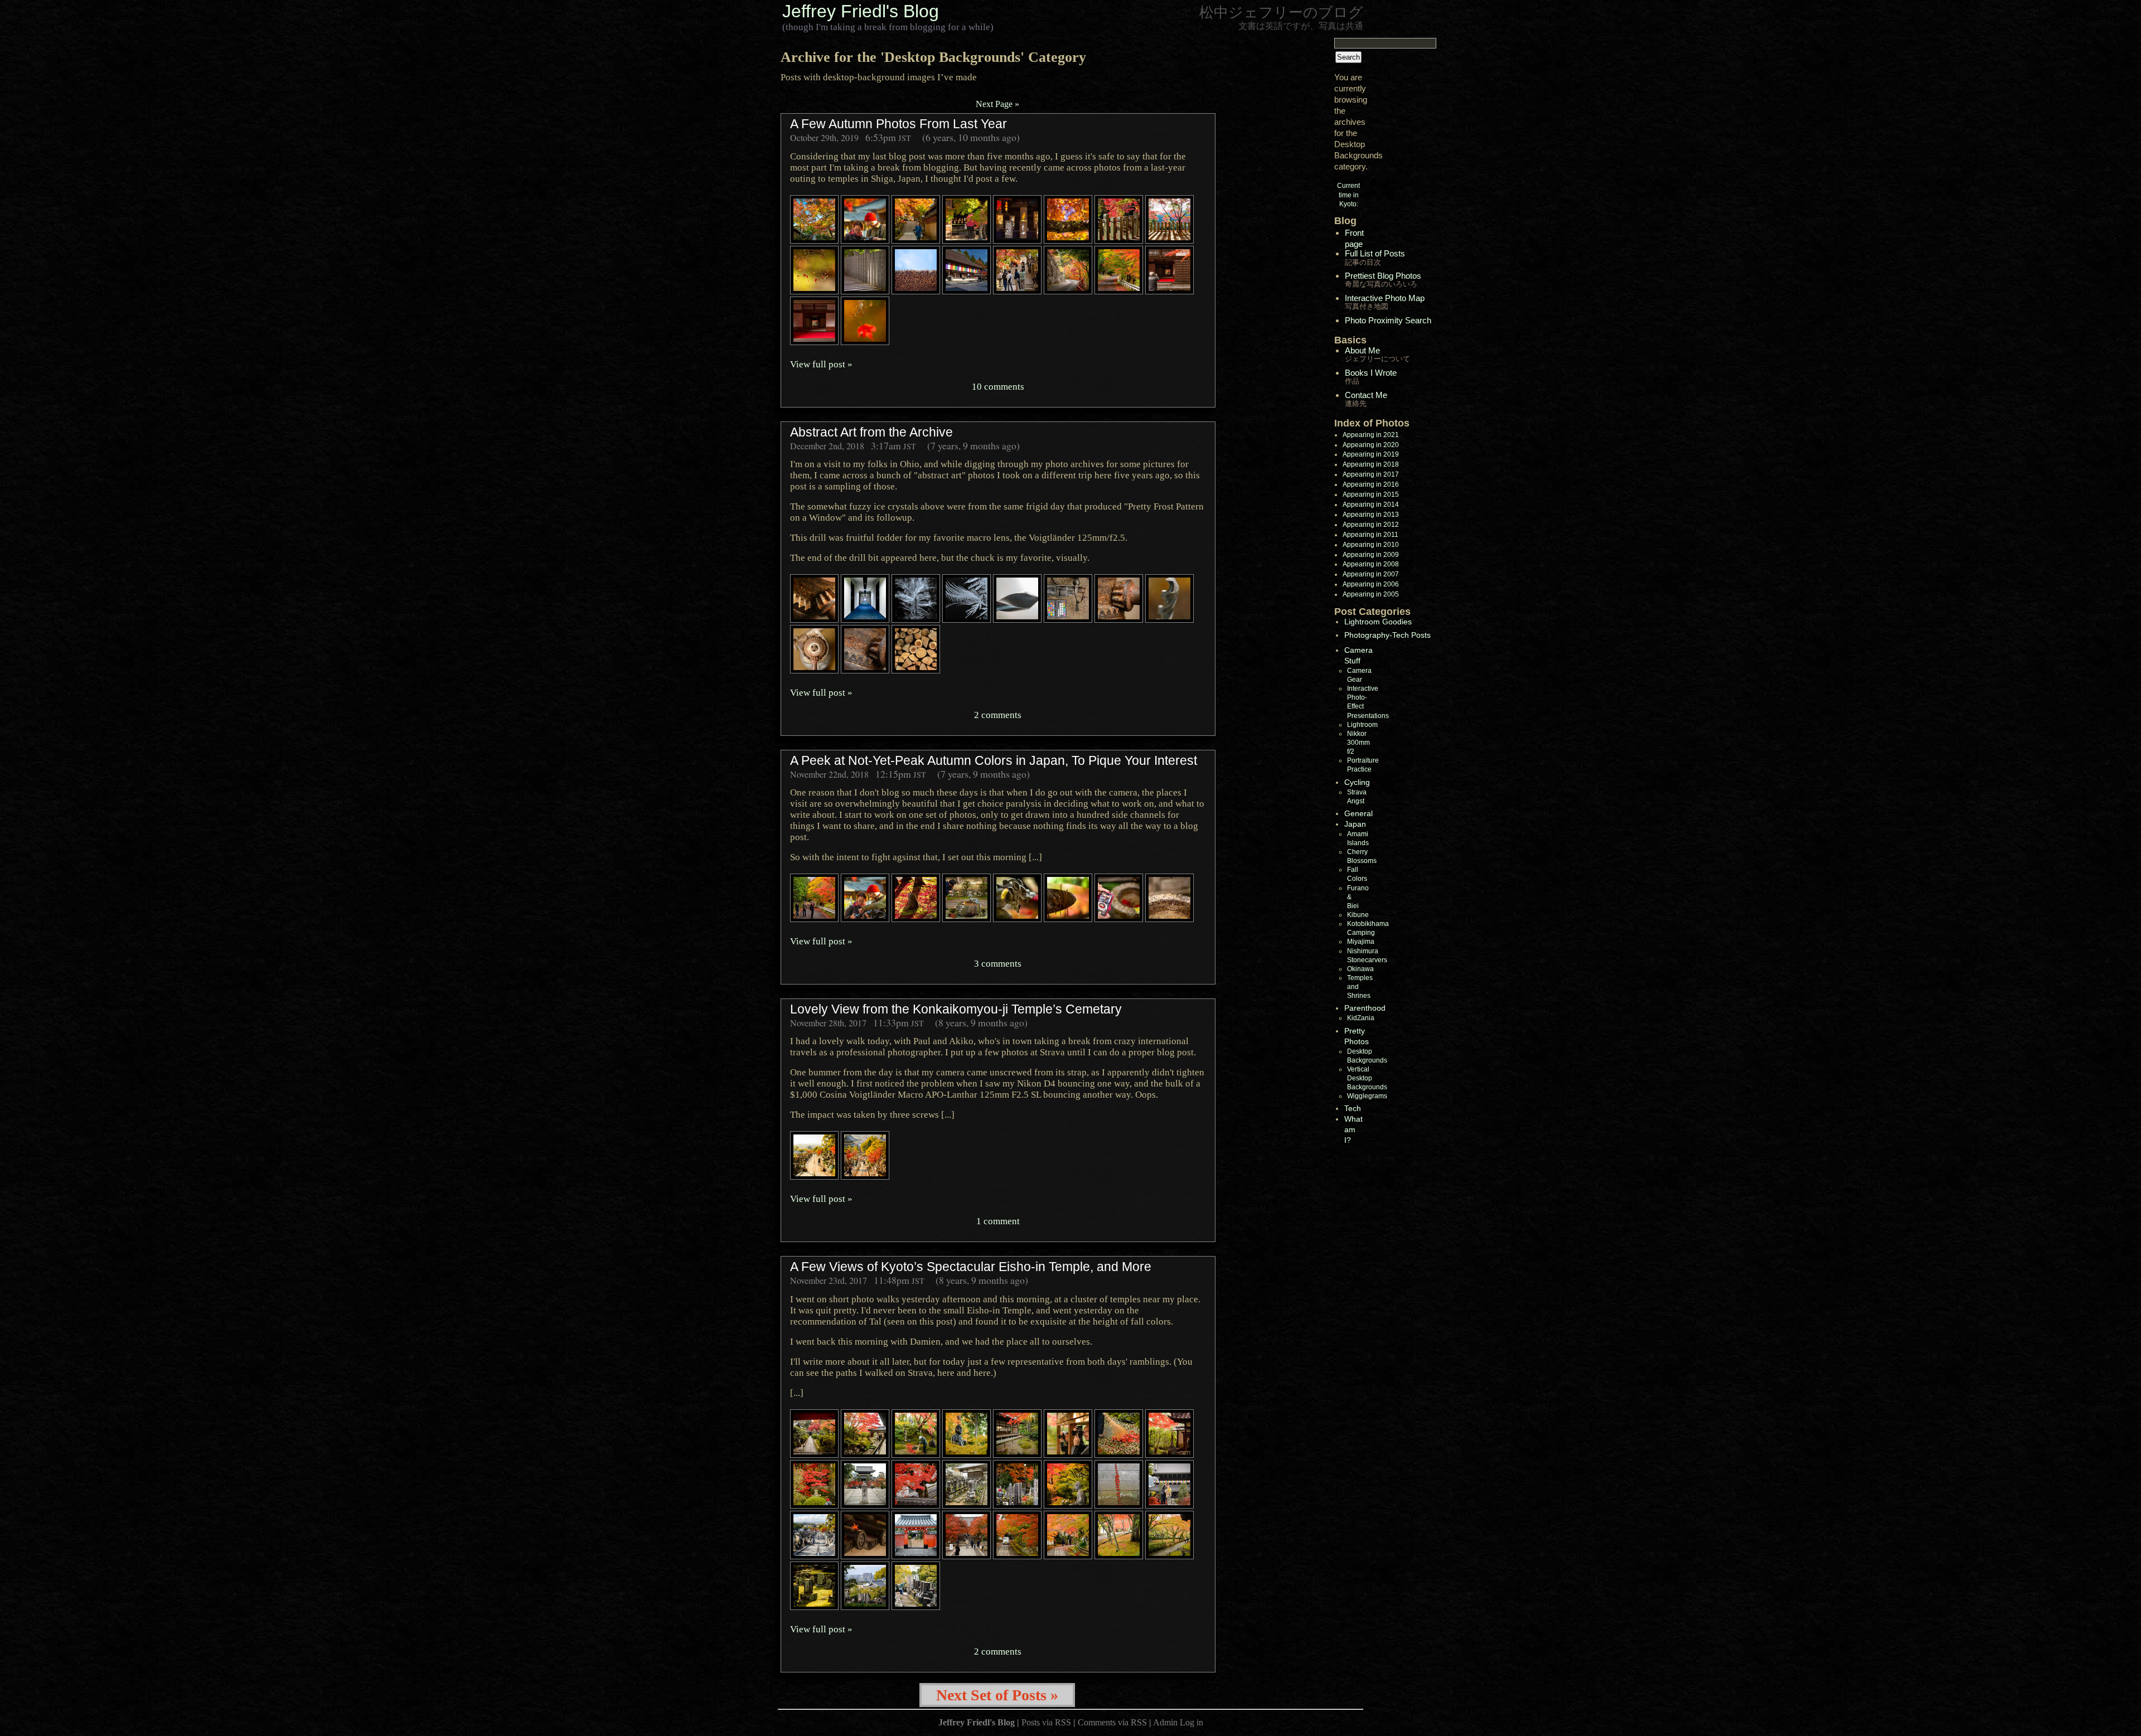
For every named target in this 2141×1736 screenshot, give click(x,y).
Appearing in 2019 (1371, 454)
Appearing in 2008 (1371, 564)
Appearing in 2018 (1371, 464)
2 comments (998, 715)
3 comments (998, 963)
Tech (1353, 1108)
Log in (1191, 1722)
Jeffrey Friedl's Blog (861, 11)
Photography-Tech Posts (1387, 635)
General (1358, 813)
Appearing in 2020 (1371, 445)
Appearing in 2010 (1371, 545)
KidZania (1361, 1018)
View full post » (821, 364)
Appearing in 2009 (1371, 555)
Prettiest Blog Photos (1383, 280)
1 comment (998, 1221)
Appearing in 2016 (1371, 484)
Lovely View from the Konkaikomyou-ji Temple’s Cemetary (956, 1009)
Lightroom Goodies (1378, 622)
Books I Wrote (1371, 377)
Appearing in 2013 (1371, 515)
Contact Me (1366, 399)
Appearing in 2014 (1371, 505)
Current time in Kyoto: (1348, 195)
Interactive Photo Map (1385, 302)
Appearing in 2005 (1371, 594)
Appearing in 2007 (1371, 574)
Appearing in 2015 (1371, 494)
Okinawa (1360, 969)
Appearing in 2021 (1371, 435)
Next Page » (997, 104)
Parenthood (1365, 1008)
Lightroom (1362, 725)
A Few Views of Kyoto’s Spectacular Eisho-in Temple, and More (971, 1267)
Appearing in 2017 (1371, 474)
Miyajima (1361, 942)
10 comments (998, 386)
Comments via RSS (1112, 1722)
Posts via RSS (1046, 1722)
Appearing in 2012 (1371, 525)
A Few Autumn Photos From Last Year (898, 124)
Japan (1355, 824)
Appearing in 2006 (1371, 584)
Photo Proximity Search (1388, 320)
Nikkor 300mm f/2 (1358, 743)
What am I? (1353, 1129)
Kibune (1358, 915)
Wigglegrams (1367, 1096)
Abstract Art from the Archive (871, 432)
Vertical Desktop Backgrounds (1367, 1078)
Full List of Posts (1375, 257)
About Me (1377, 354)
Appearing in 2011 (1370, 535)
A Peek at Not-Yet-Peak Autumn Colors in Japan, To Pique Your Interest (994, 760)
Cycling (1357, 782)
